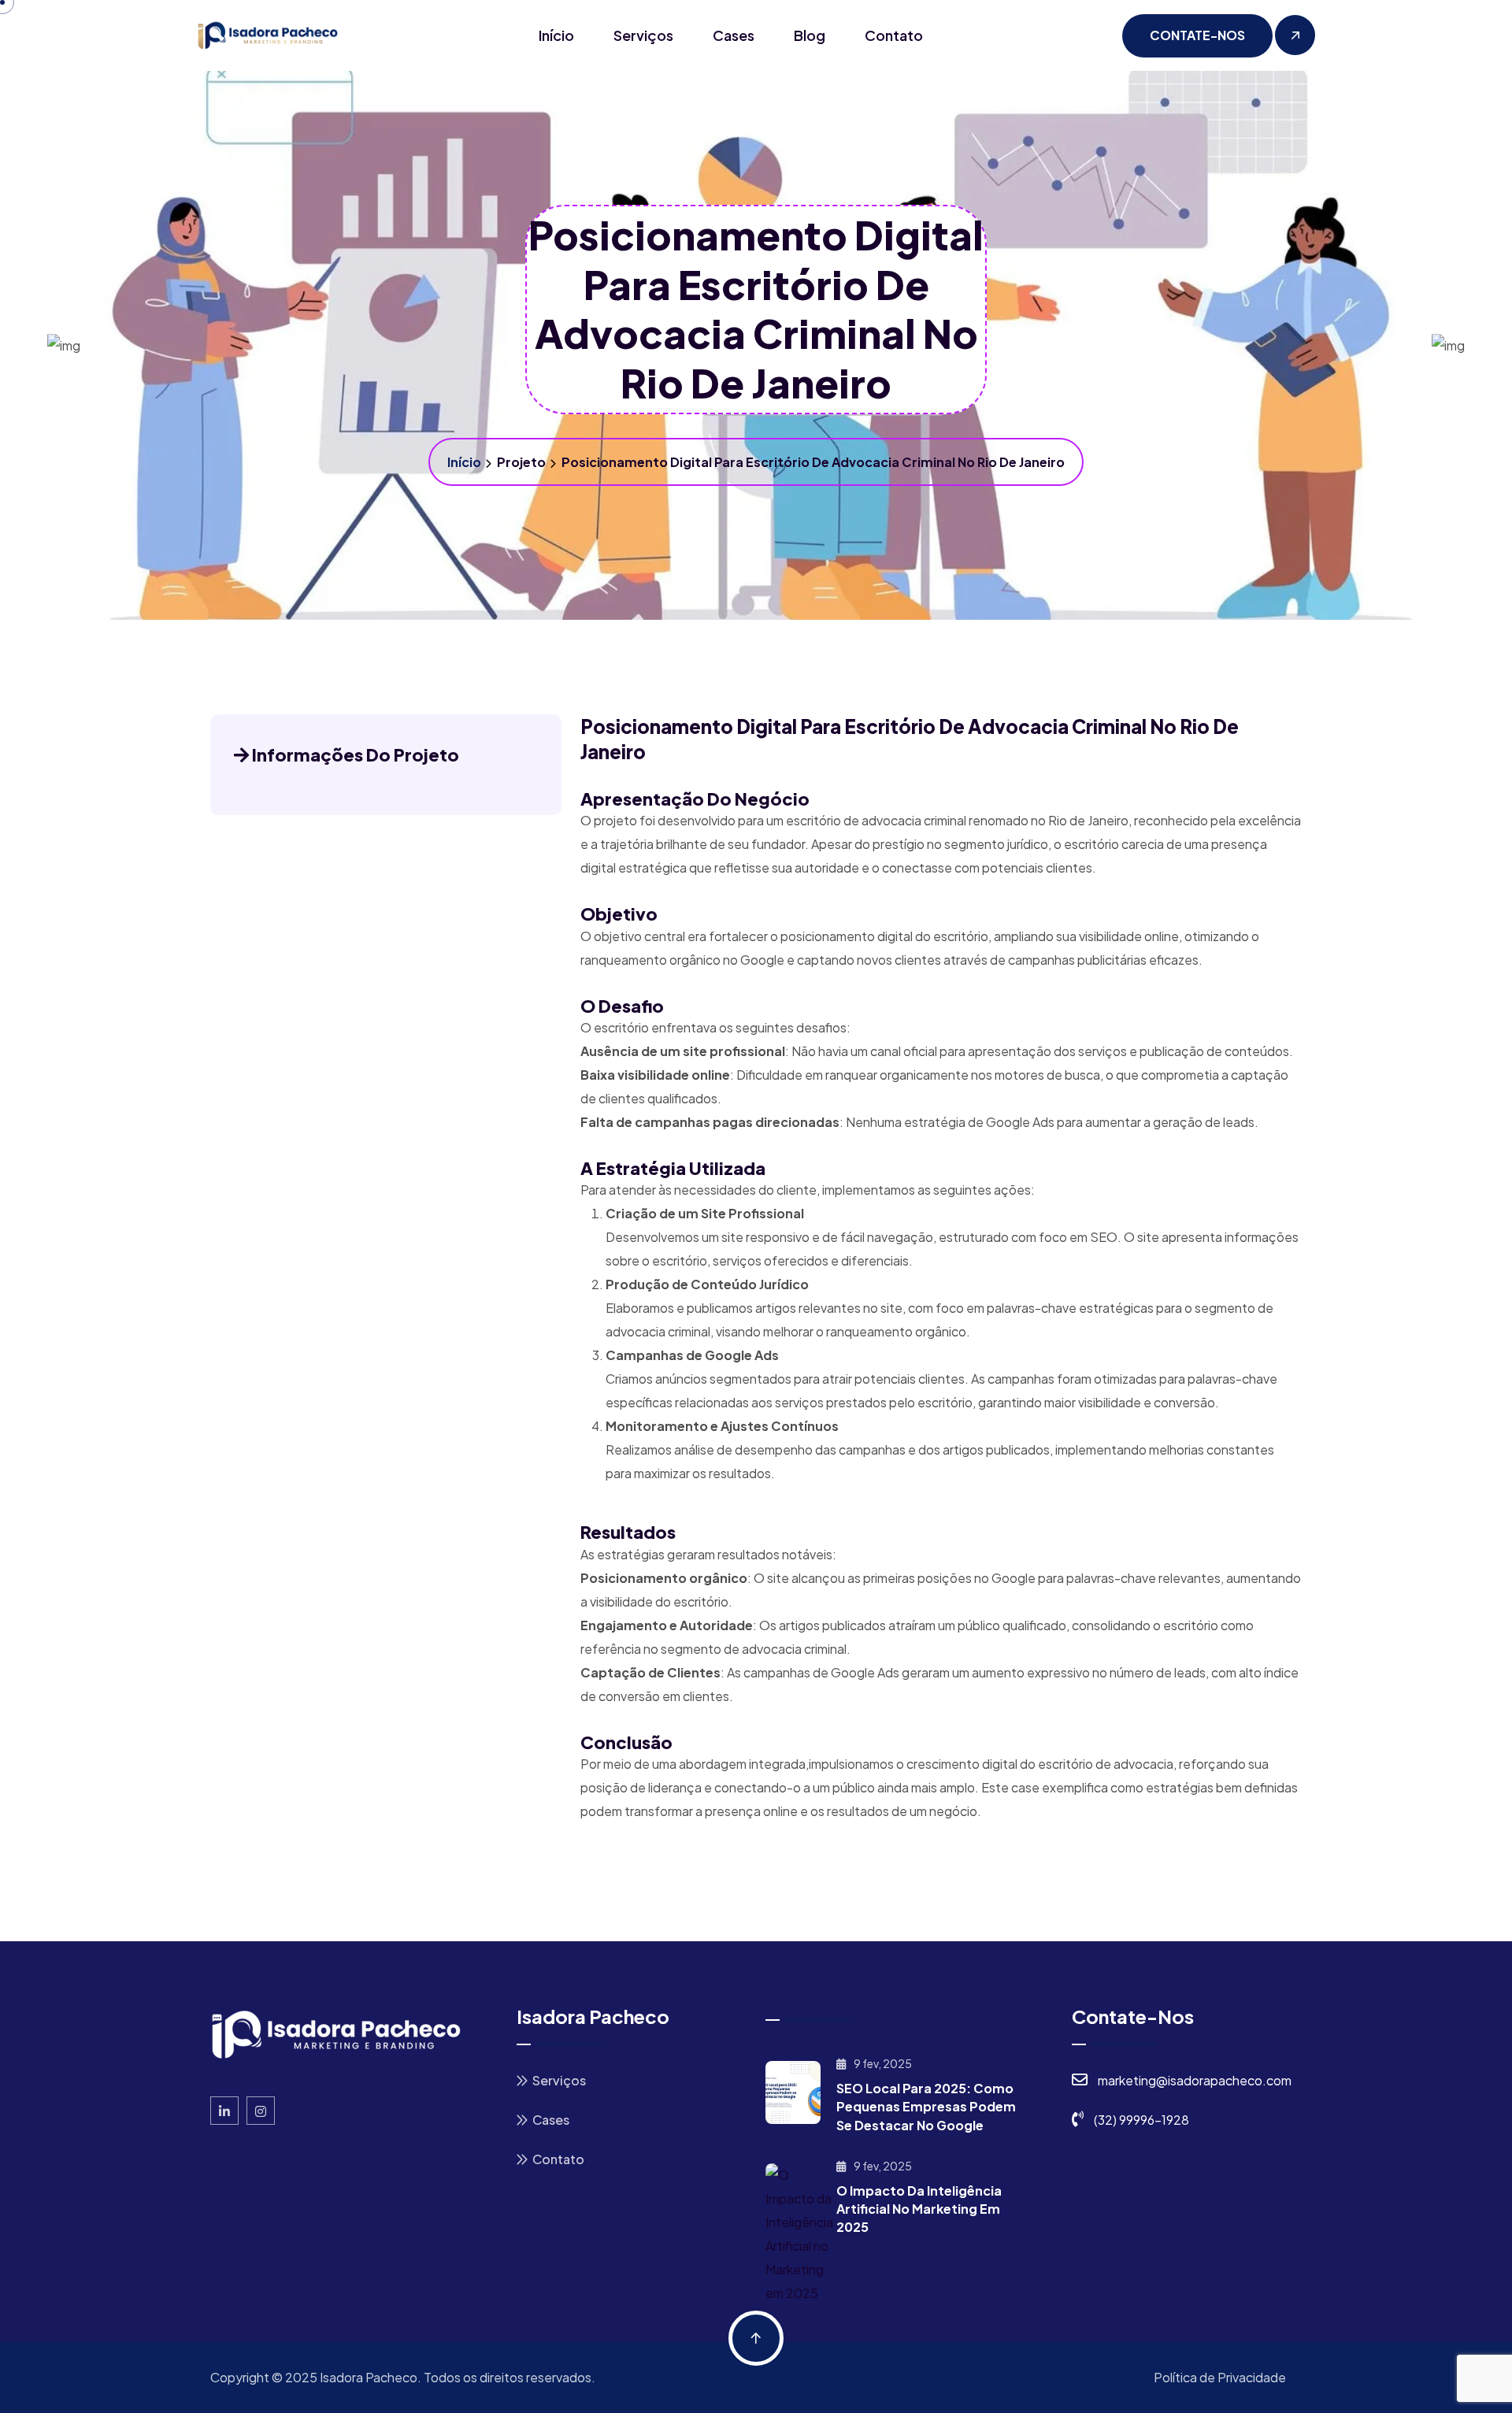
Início (556, 35)
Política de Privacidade (1220, 2377)
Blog (810, 35)
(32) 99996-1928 (1141, 2120)
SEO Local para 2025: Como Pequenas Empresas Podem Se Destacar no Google (926, 2106)
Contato (894, 35)
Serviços (643, 35)
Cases (734, 35)
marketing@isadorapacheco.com (1195, 2080)
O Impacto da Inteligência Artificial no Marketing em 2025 (919, 2209)
